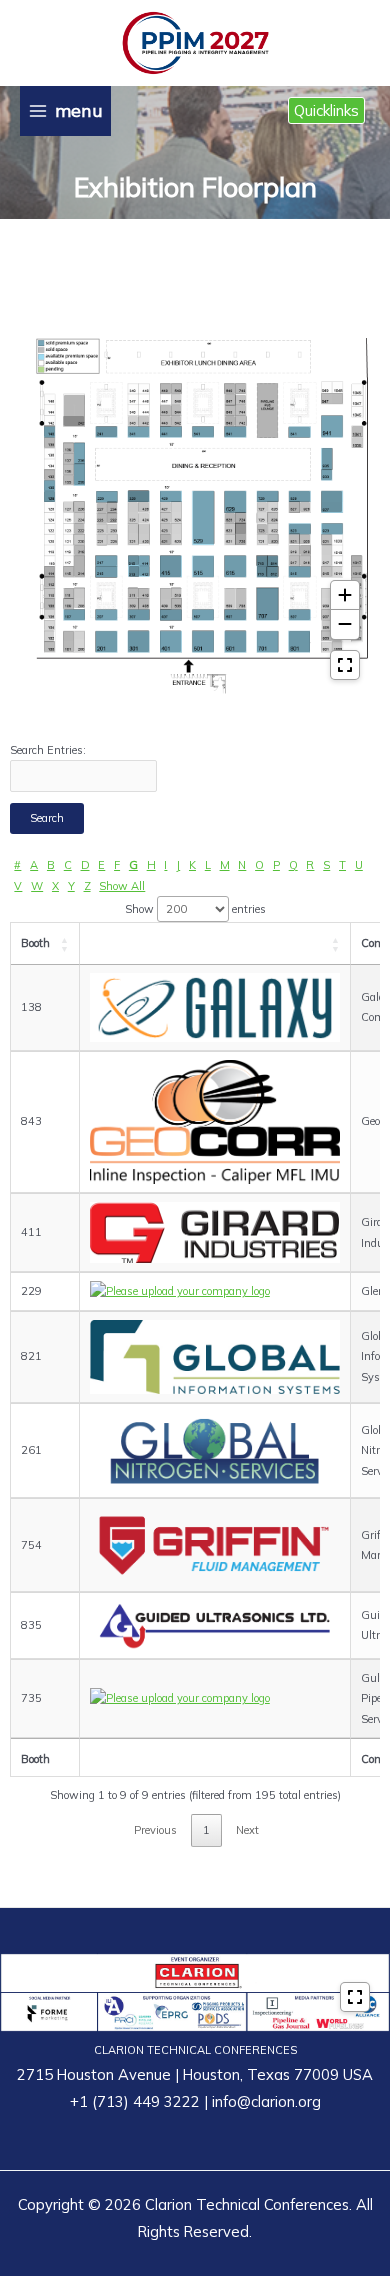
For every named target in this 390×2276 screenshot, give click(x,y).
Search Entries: (48, 750)
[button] (326, 110)
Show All (122, 886)
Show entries (195, 909)
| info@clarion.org (260, 2101)
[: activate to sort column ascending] (215, 943)
